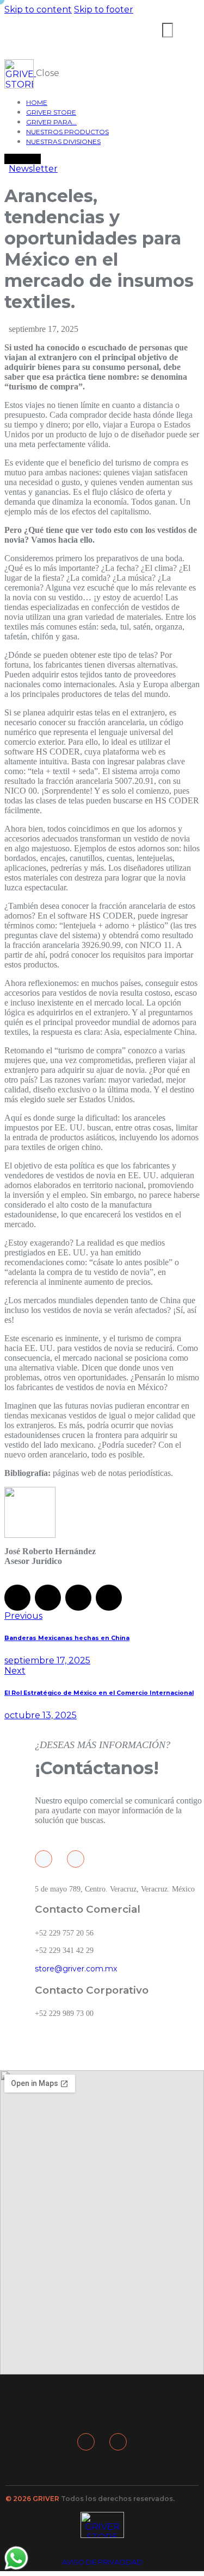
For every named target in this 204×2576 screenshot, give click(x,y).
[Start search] (168, 30)
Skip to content (38, 10)
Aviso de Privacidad (102, 2562)
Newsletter (33, 169)
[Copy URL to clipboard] (109, 1598)
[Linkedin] (76, 1859)
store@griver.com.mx (76, 1969)
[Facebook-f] (44, 1859)
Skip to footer (104, 10)
